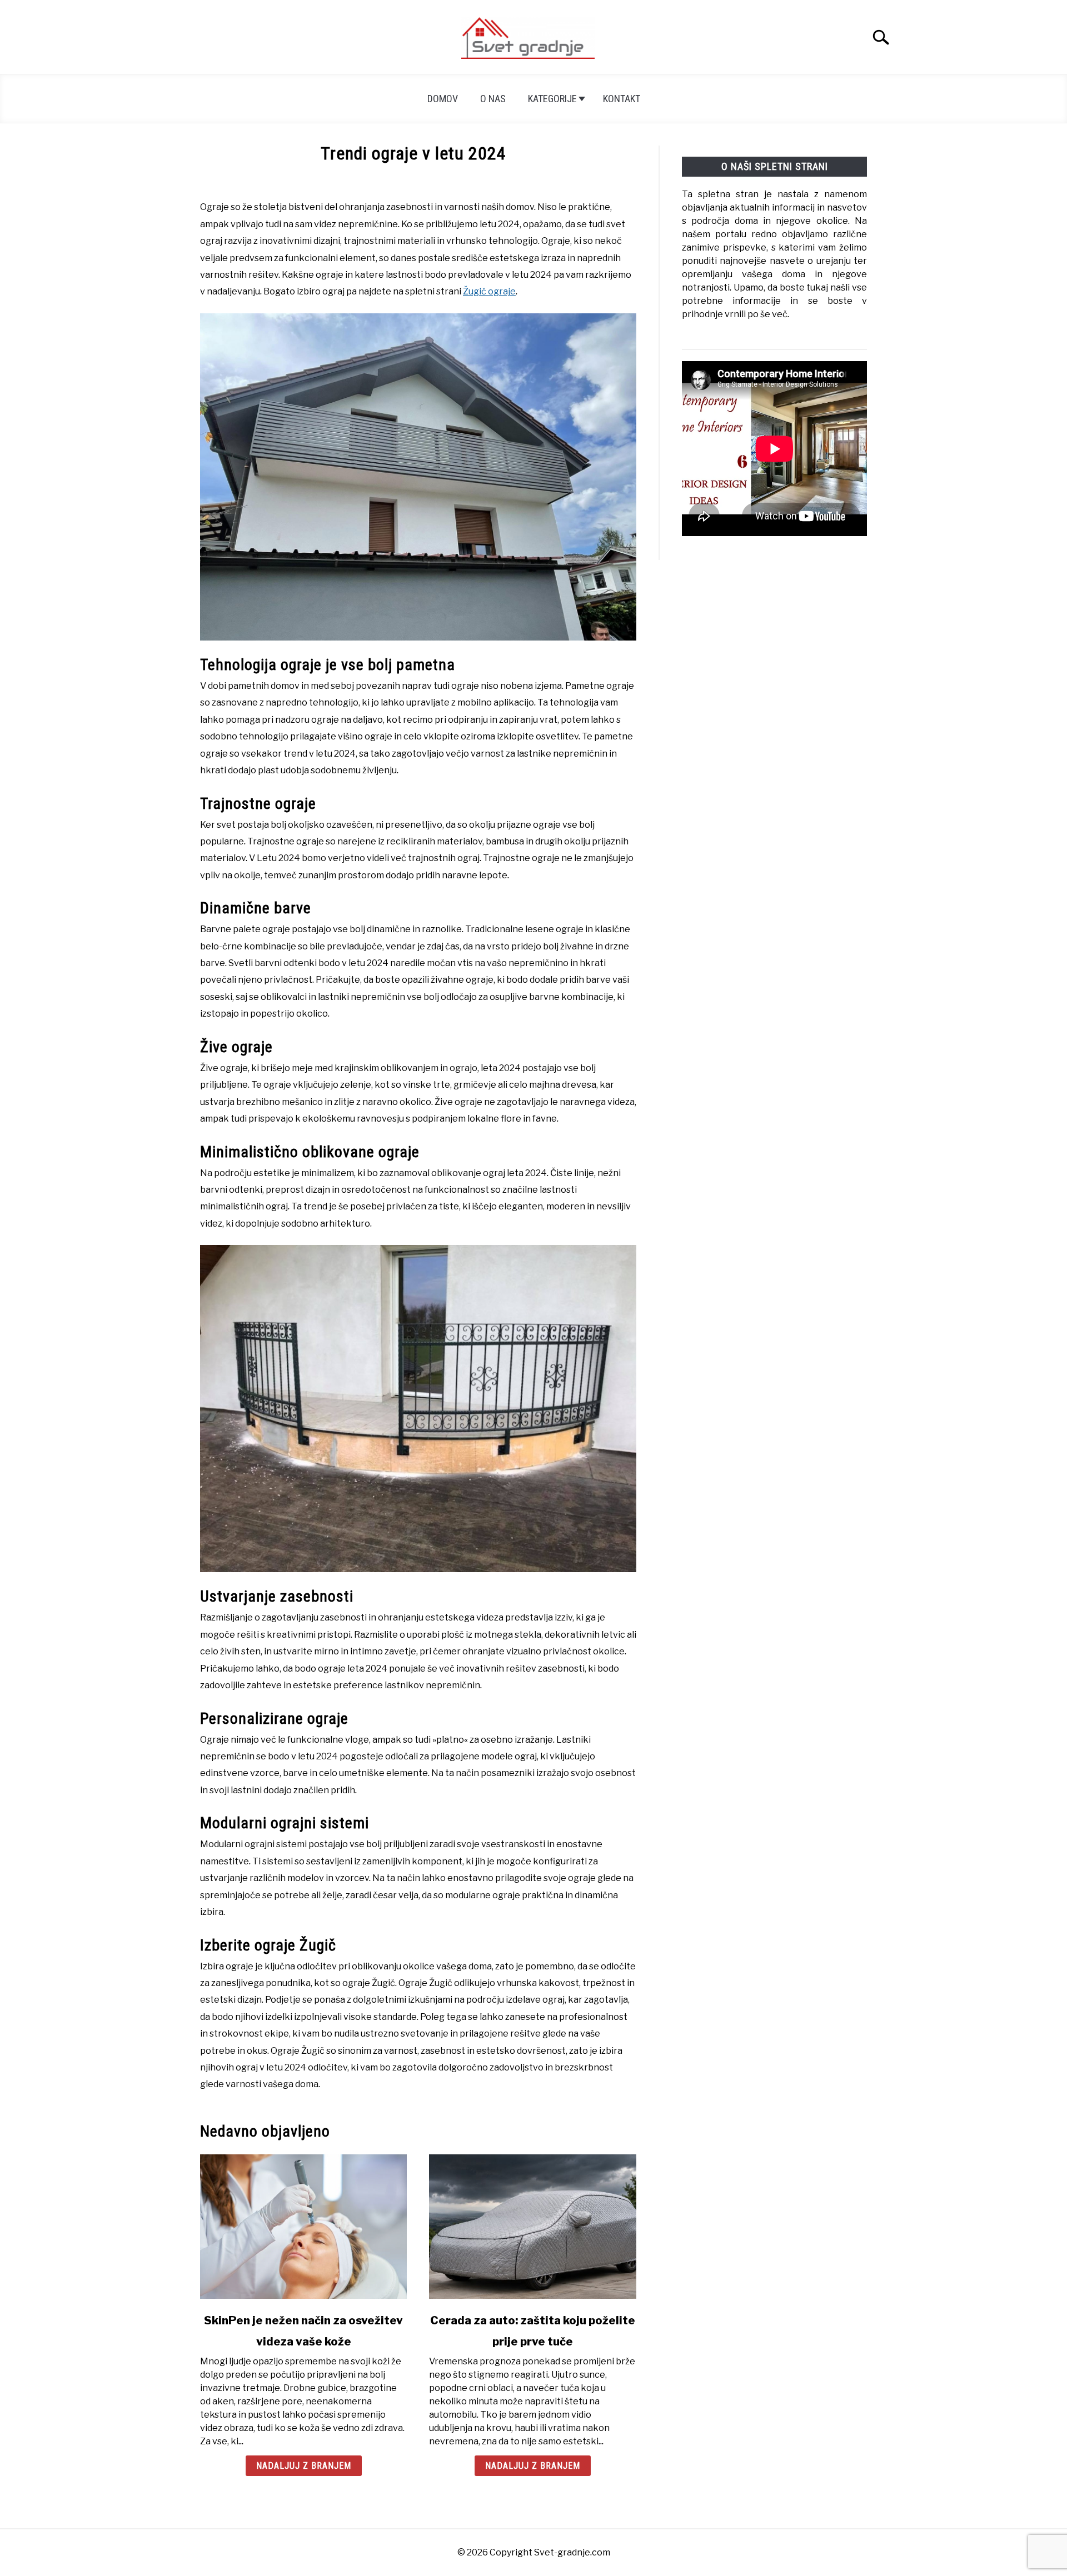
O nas (493, 99)
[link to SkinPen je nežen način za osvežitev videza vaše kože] (303, 2227)
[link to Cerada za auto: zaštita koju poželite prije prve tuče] (532, 2227)
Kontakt (622, 99)
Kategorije (552, 99)
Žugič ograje (489, 291)
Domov (443, 99)
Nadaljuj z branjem (304, 2466)
